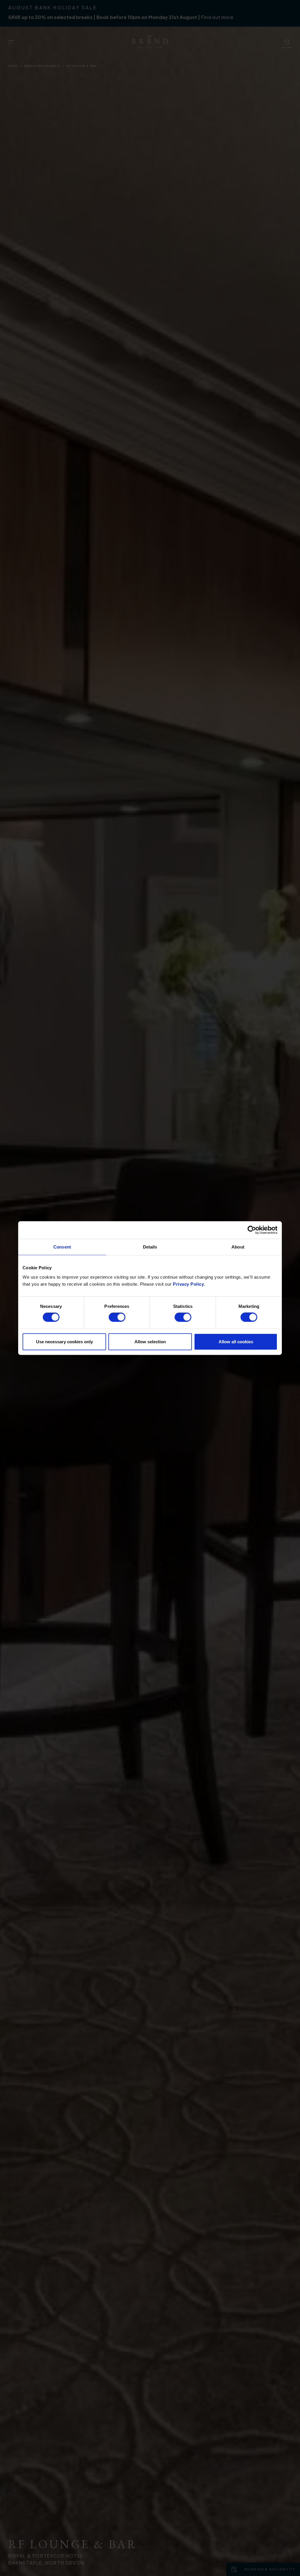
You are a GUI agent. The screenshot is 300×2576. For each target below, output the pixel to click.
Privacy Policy (188, 1284)
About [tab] (238, 1247)
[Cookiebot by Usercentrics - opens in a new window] (252, 1230)
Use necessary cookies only (64, 1341)
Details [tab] (150, 1247)
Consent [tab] (62, 1247)
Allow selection (150, 1341)
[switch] (117, 1317)
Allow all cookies (236, 1341)
